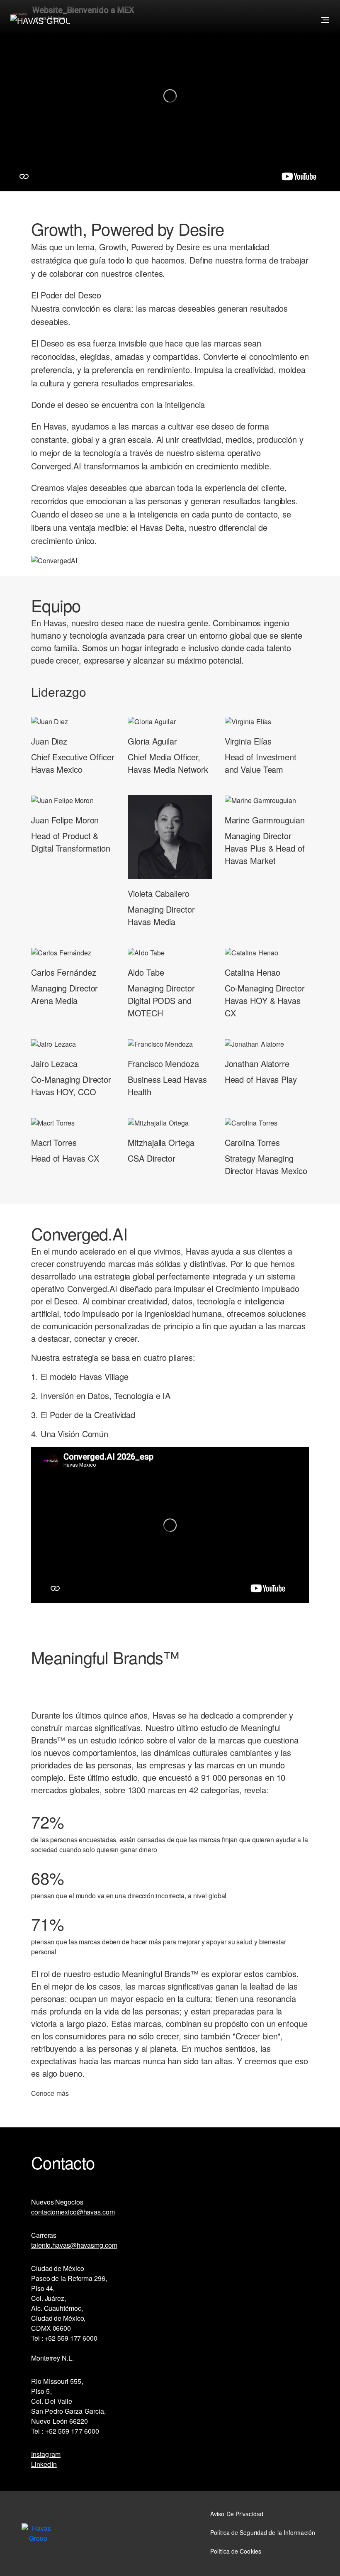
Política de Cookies (236, 2551)
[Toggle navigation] (324, 20)
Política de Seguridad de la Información (263, 2532)
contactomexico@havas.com (73, 2212)
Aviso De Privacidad (237, 2514)
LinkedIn (44, 2464)
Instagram (46, 2454)
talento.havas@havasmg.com (74, 2245)
